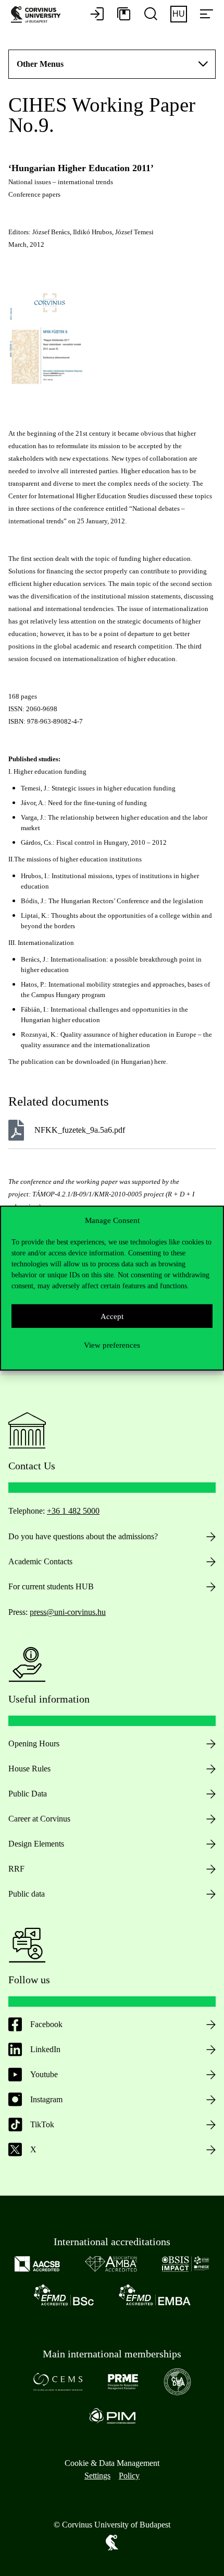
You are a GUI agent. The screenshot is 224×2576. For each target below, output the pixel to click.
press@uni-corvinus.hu (68, 1612)
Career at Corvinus (39, 1819)
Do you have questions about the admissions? (83, 1536)
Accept (112, 1316)
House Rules (29, 1769)
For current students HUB (51, 1586)
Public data (27, 1894)
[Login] (97, 15)
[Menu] (206, 15)
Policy (129, 2476)
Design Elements (36, 1844)
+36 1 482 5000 (73, 1511)
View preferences (112, 1345)
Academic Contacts (40, 1561)
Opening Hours (34, 1744)
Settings (97, 2476)
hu (179, 14)
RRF (16, 1869)
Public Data (28, 1794)
